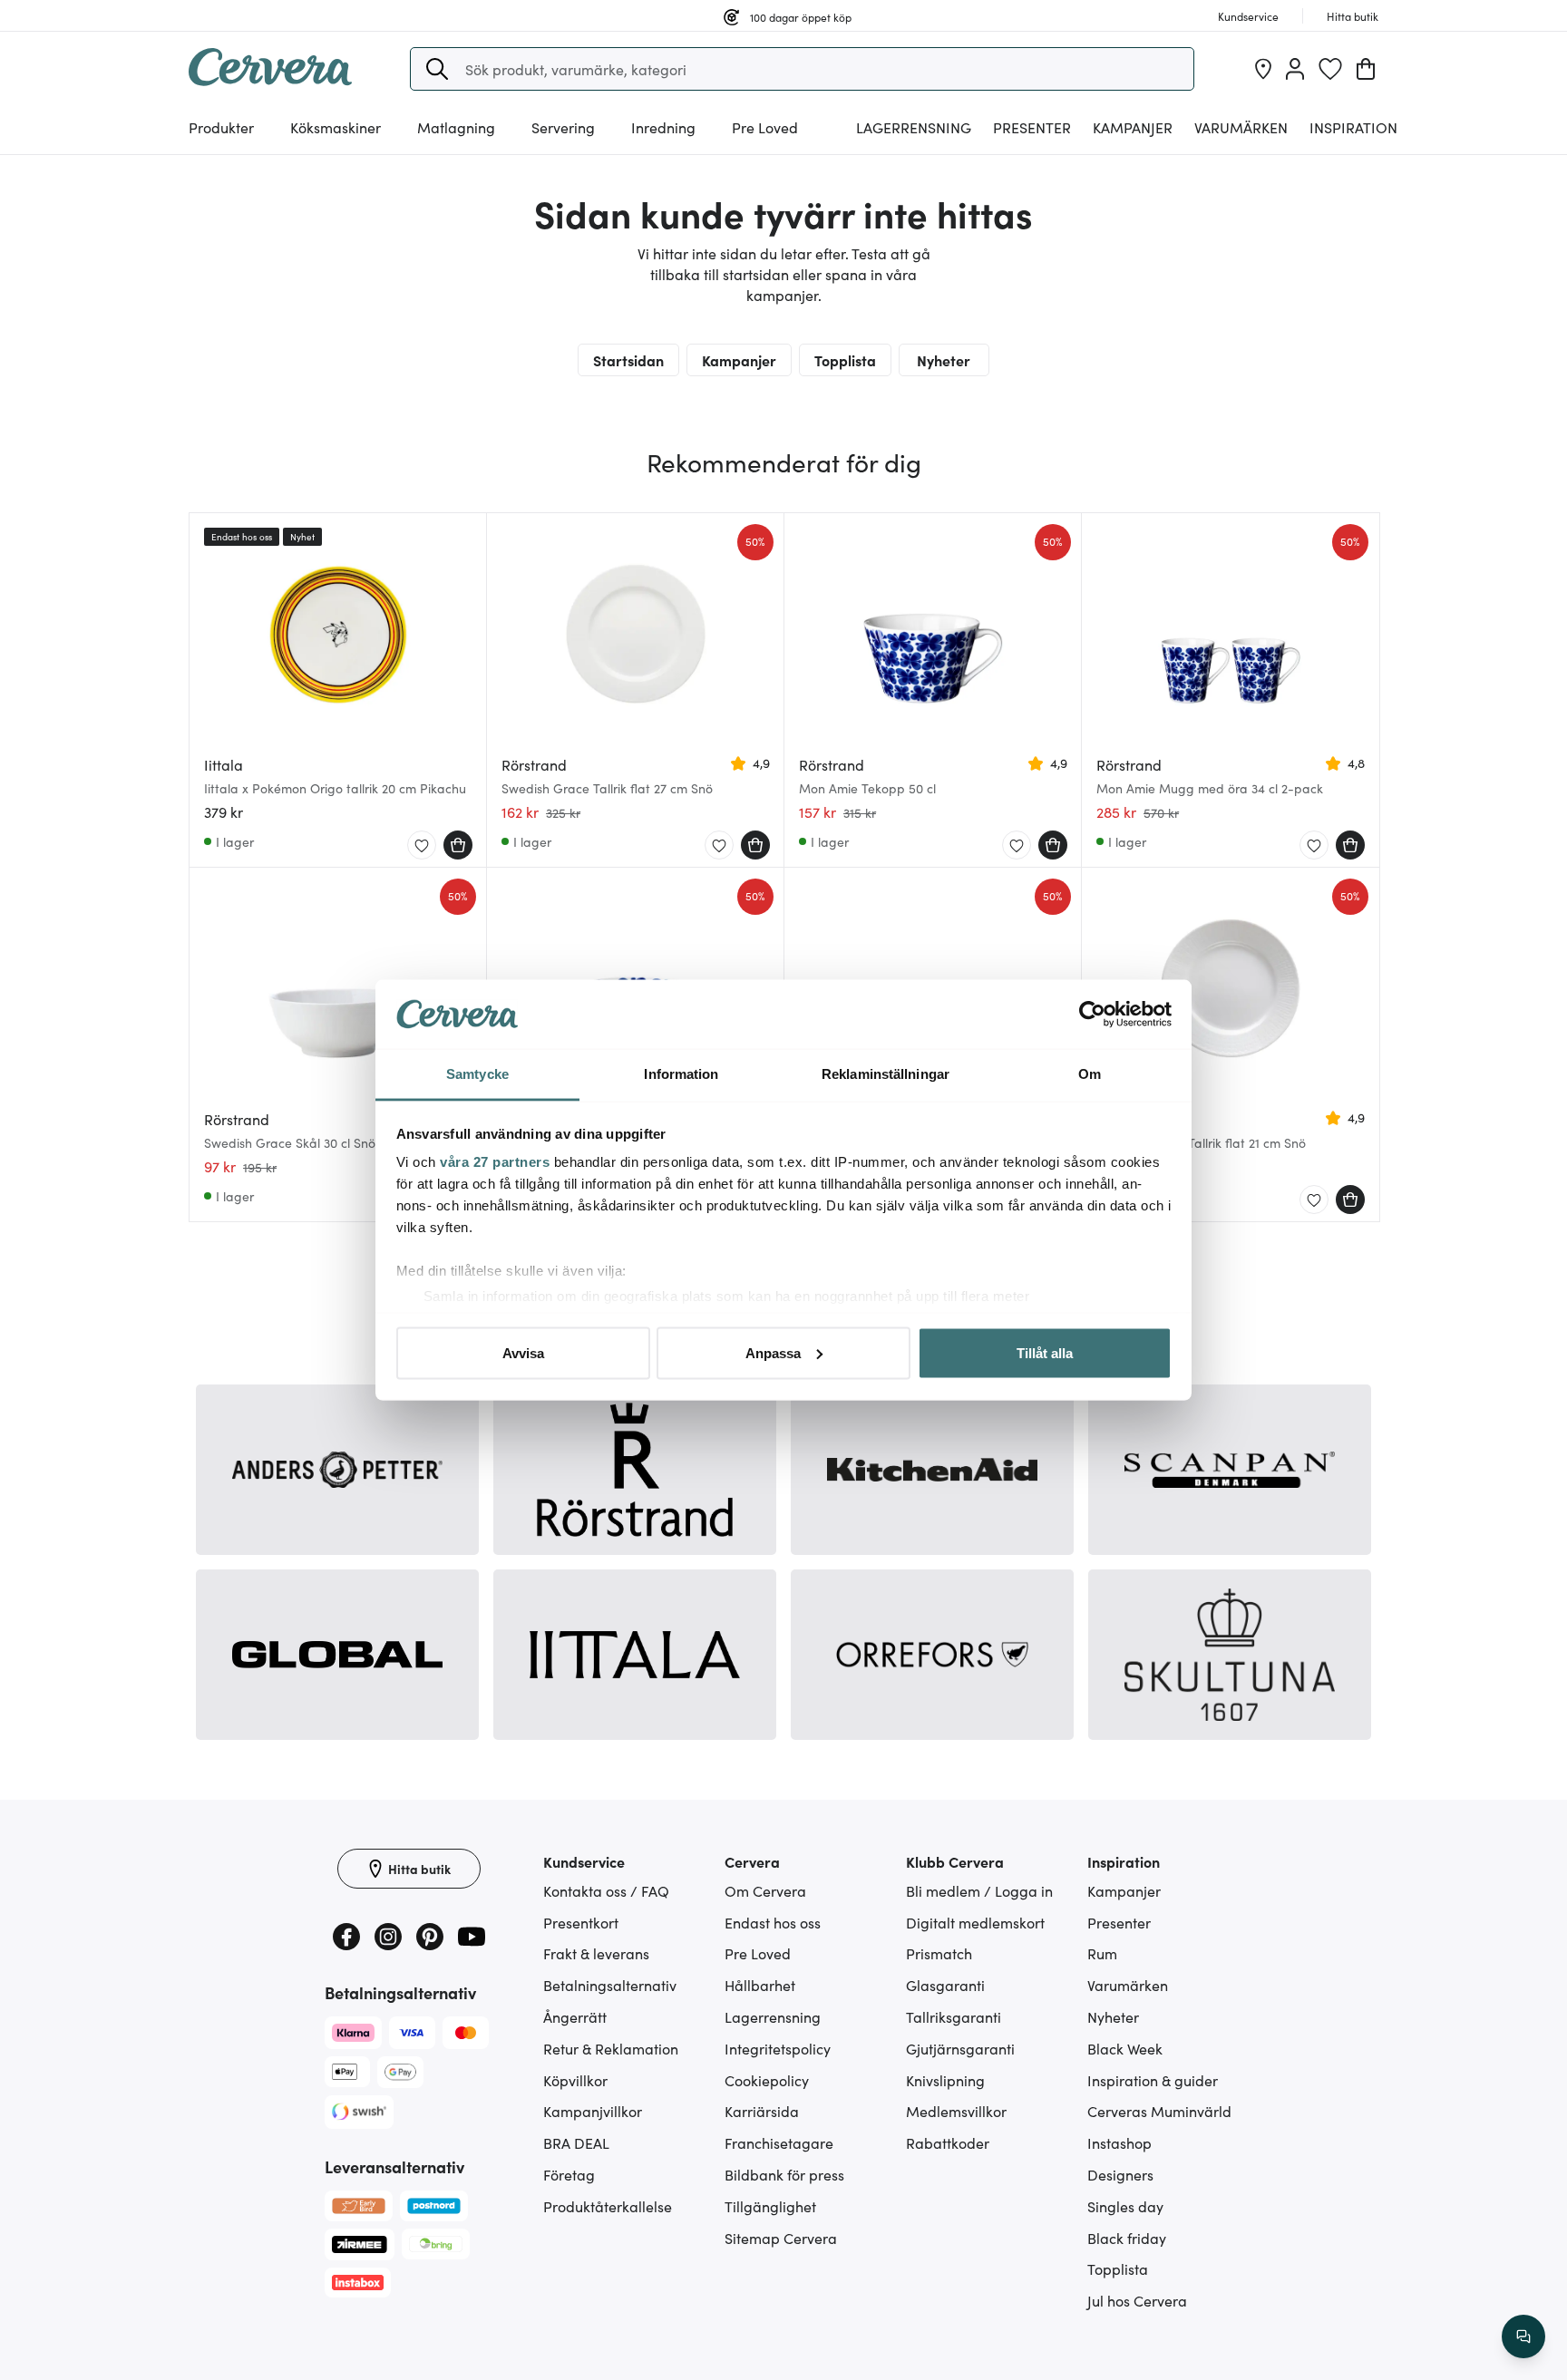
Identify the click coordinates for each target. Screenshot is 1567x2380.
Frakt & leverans (596, 1953)
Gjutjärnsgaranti (960, 2048)
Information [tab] (681, 1074)
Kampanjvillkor (593, 2111)
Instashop (1119, 2142)
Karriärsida (762, 2111)
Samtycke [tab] (477, 1074)
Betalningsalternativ (610, 1985)
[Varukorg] (1366, 69)
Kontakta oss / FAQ (606, 1890)
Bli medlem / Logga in (979, 1890)
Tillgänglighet (770, 2206)
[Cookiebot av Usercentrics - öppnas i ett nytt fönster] (1092, 1015)
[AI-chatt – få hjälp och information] (1523, 2336)
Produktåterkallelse (608, 2206)
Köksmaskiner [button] (336, 127)
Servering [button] (563, 127)
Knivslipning (945, 2080)
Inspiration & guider (1153, 2080)
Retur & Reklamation (611, 2048)
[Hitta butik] (1263, 69)
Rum (1102, 1953)
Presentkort (581, 1922)
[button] (437, 69)
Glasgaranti (945, 1985)
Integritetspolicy (778, 2048)
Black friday (1127, 2238)
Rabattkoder (948, 2142)
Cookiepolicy (767, 2080)
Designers (1120, 2174)
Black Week (1125, 2048)
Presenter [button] (1032, 127)
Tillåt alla (1045, 1352)
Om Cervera (765, 1890)
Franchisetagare (779, 2142)
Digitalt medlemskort (975, 1922)
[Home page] (270, 80)
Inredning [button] (663, 127)
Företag (569, 2174)
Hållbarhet (760, 1985)
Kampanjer (1133, 127)
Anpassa (773, 1352)
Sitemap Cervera (781, 2238)
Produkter (221, 127)
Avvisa (523, 1352)
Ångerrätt (575, 2016)
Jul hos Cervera (1137, 2300)
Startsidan (628, 360)
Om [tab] (1090, 1074)
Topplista (845, 360)
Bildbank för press (784, 2174)
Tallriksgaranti (954, 2016)
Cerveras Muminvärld (1159, 2111)
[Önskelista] (1330, 69)
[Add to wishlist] (422, 846)
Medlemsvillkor (956, 2111)
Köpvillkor (575, 2080)
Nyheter (944, 360)
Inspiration (1353, 127)
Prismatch (939, 1953)
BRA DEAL (576, 2142)
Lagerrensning (914, 127)
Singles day (1125, 2206)
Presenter (1119, 1922)
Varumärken (1241, 127)
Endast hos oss (773, 1922)
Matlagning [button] (456, 127)
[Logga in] (1295, 69)
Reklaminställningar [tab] (886, 1074)
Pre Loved (765, 127)
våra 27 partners (495, 1162)
